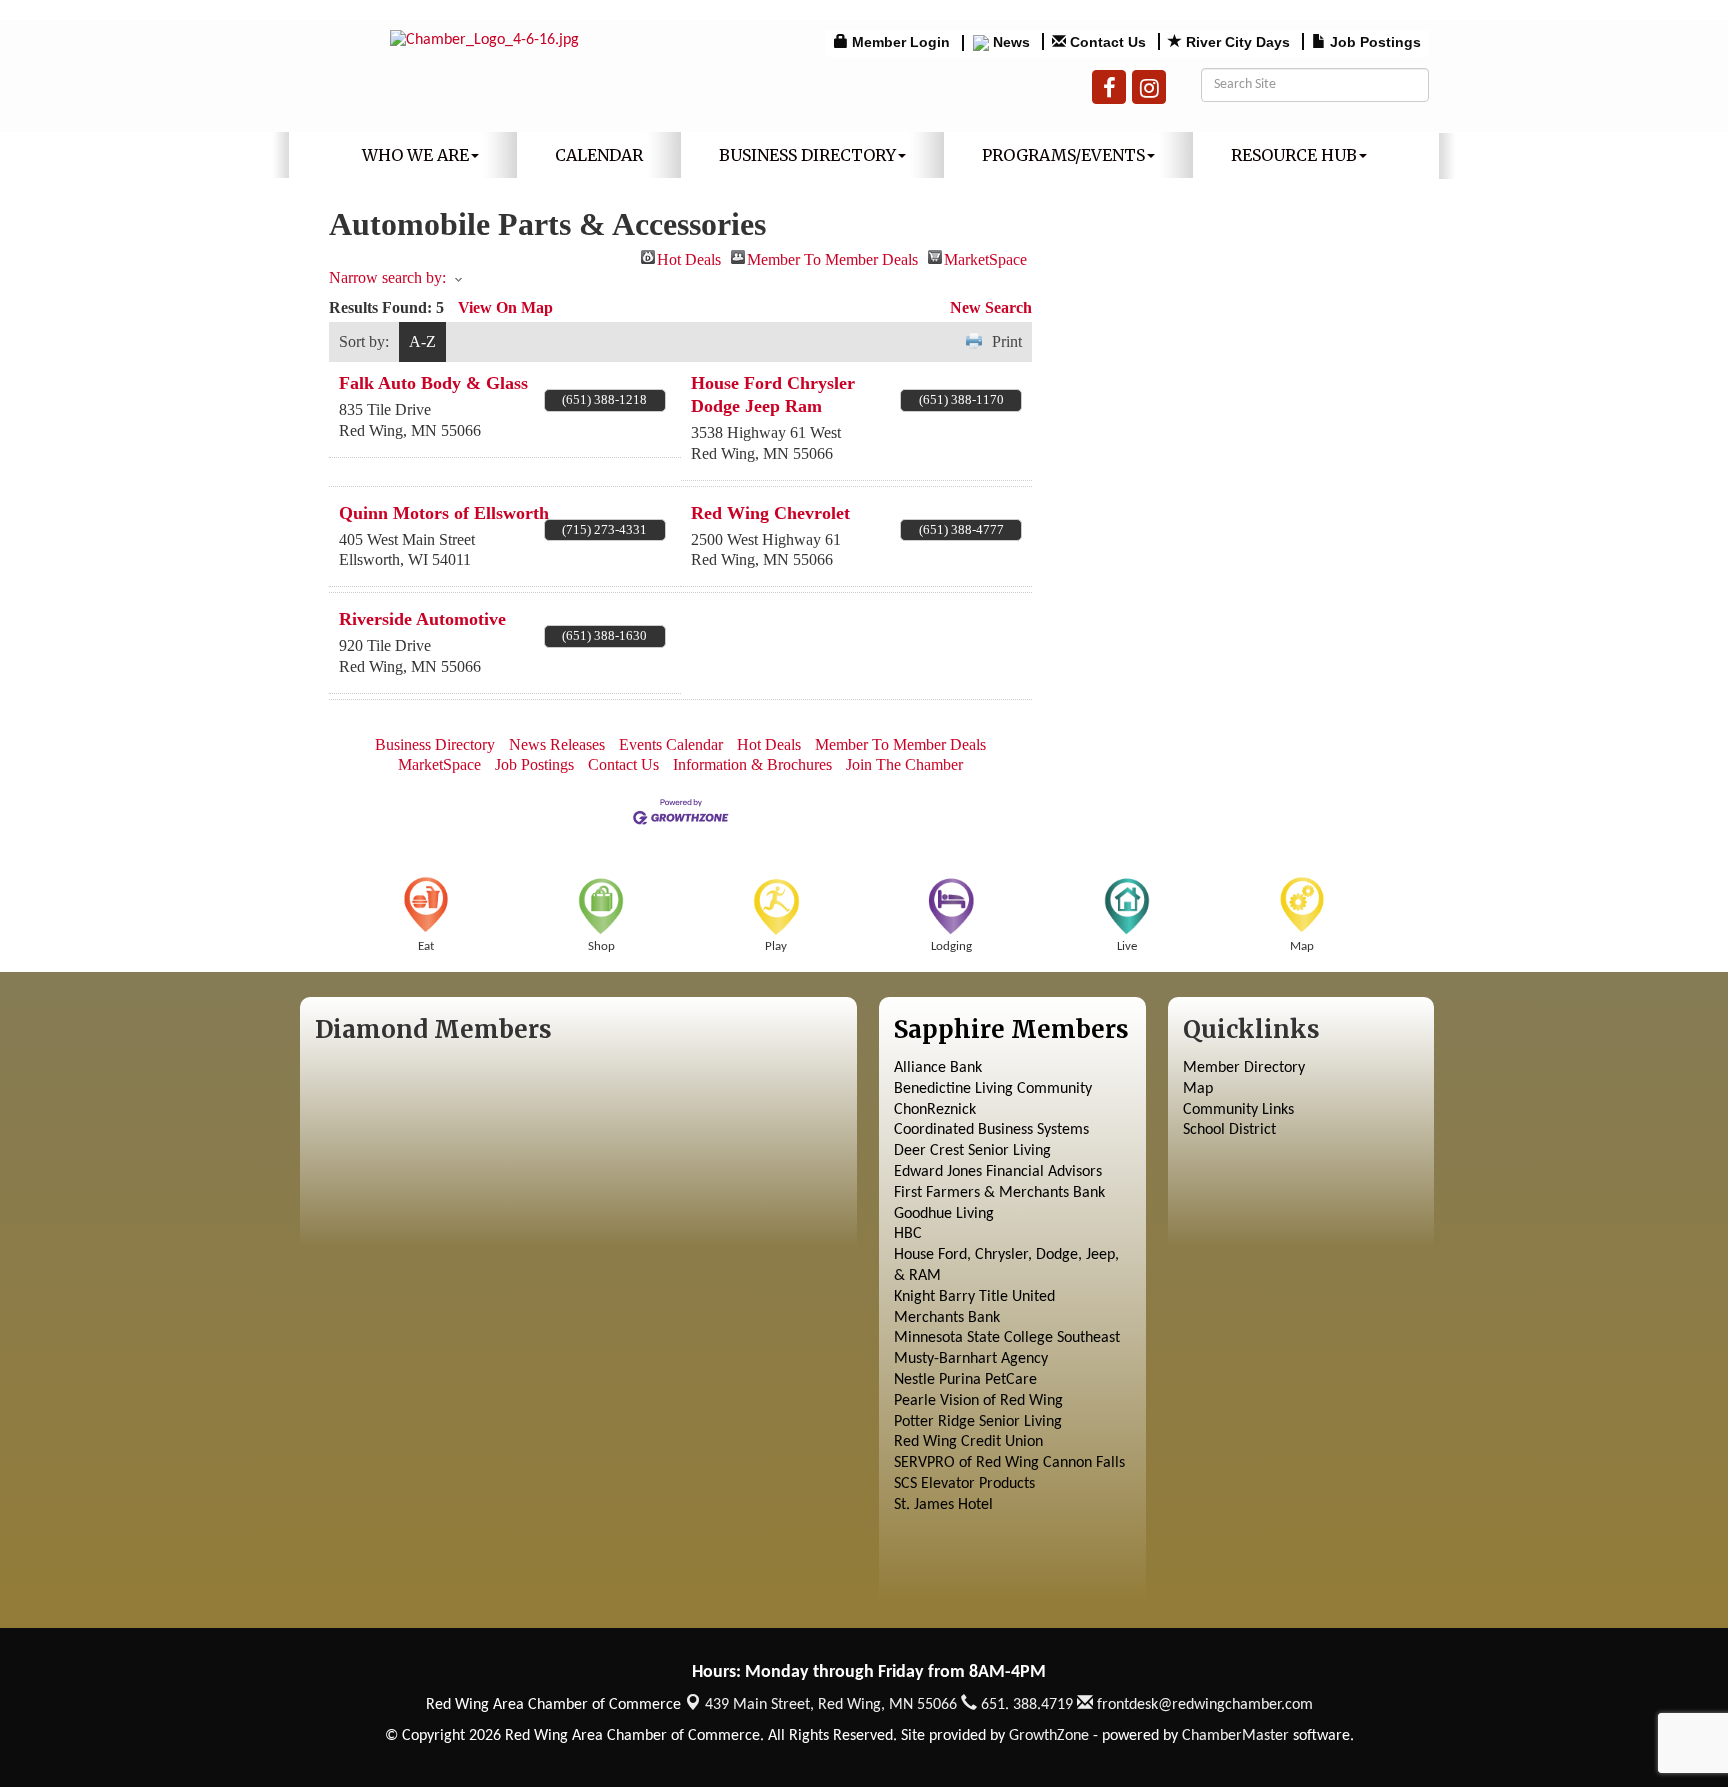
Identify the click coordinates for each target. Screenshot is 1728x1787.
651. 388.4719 (1025, 1705)
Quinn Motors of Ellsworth (444, 513)
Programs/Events (1063, 155)
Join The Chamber (904, 764)
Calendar (599, 155)
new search (991, 307)
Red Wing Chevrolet (770, 513)
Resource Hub (1294, 155)
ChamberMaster (1235, 1736)
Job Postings (534, 764)
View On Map (505, 307)
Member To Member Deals (832, 257)
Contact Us (623, 764)
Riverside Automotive (422, 619)
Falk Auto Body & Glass (433, 383)
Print (1007, 341)
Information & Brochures (752, 764)
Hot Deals (689, 257)
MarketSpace (985, 257)
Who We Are (415, 155)
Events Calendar (671, 744)
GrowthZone (1049, 1736)
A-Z (422, 341)
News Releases (557, 744)
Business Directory (807, 155)
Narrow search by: (387, 277)
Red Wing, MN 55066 (831, 1705)
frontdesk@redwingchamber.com (1203, 1705)
